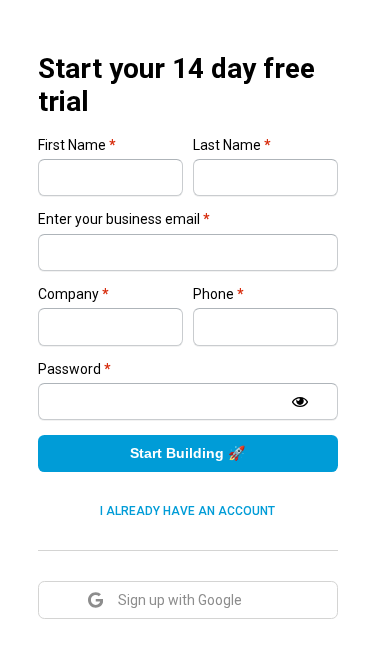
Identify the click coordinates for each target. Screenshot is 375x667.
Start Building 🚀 (187, 453)
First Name (77, 145)
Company (73, 294)
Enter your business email (124, 219)
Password (74, 369)
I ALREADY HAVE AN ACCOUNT (187, 511)
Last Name (232, 145)
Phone (218, 294)
